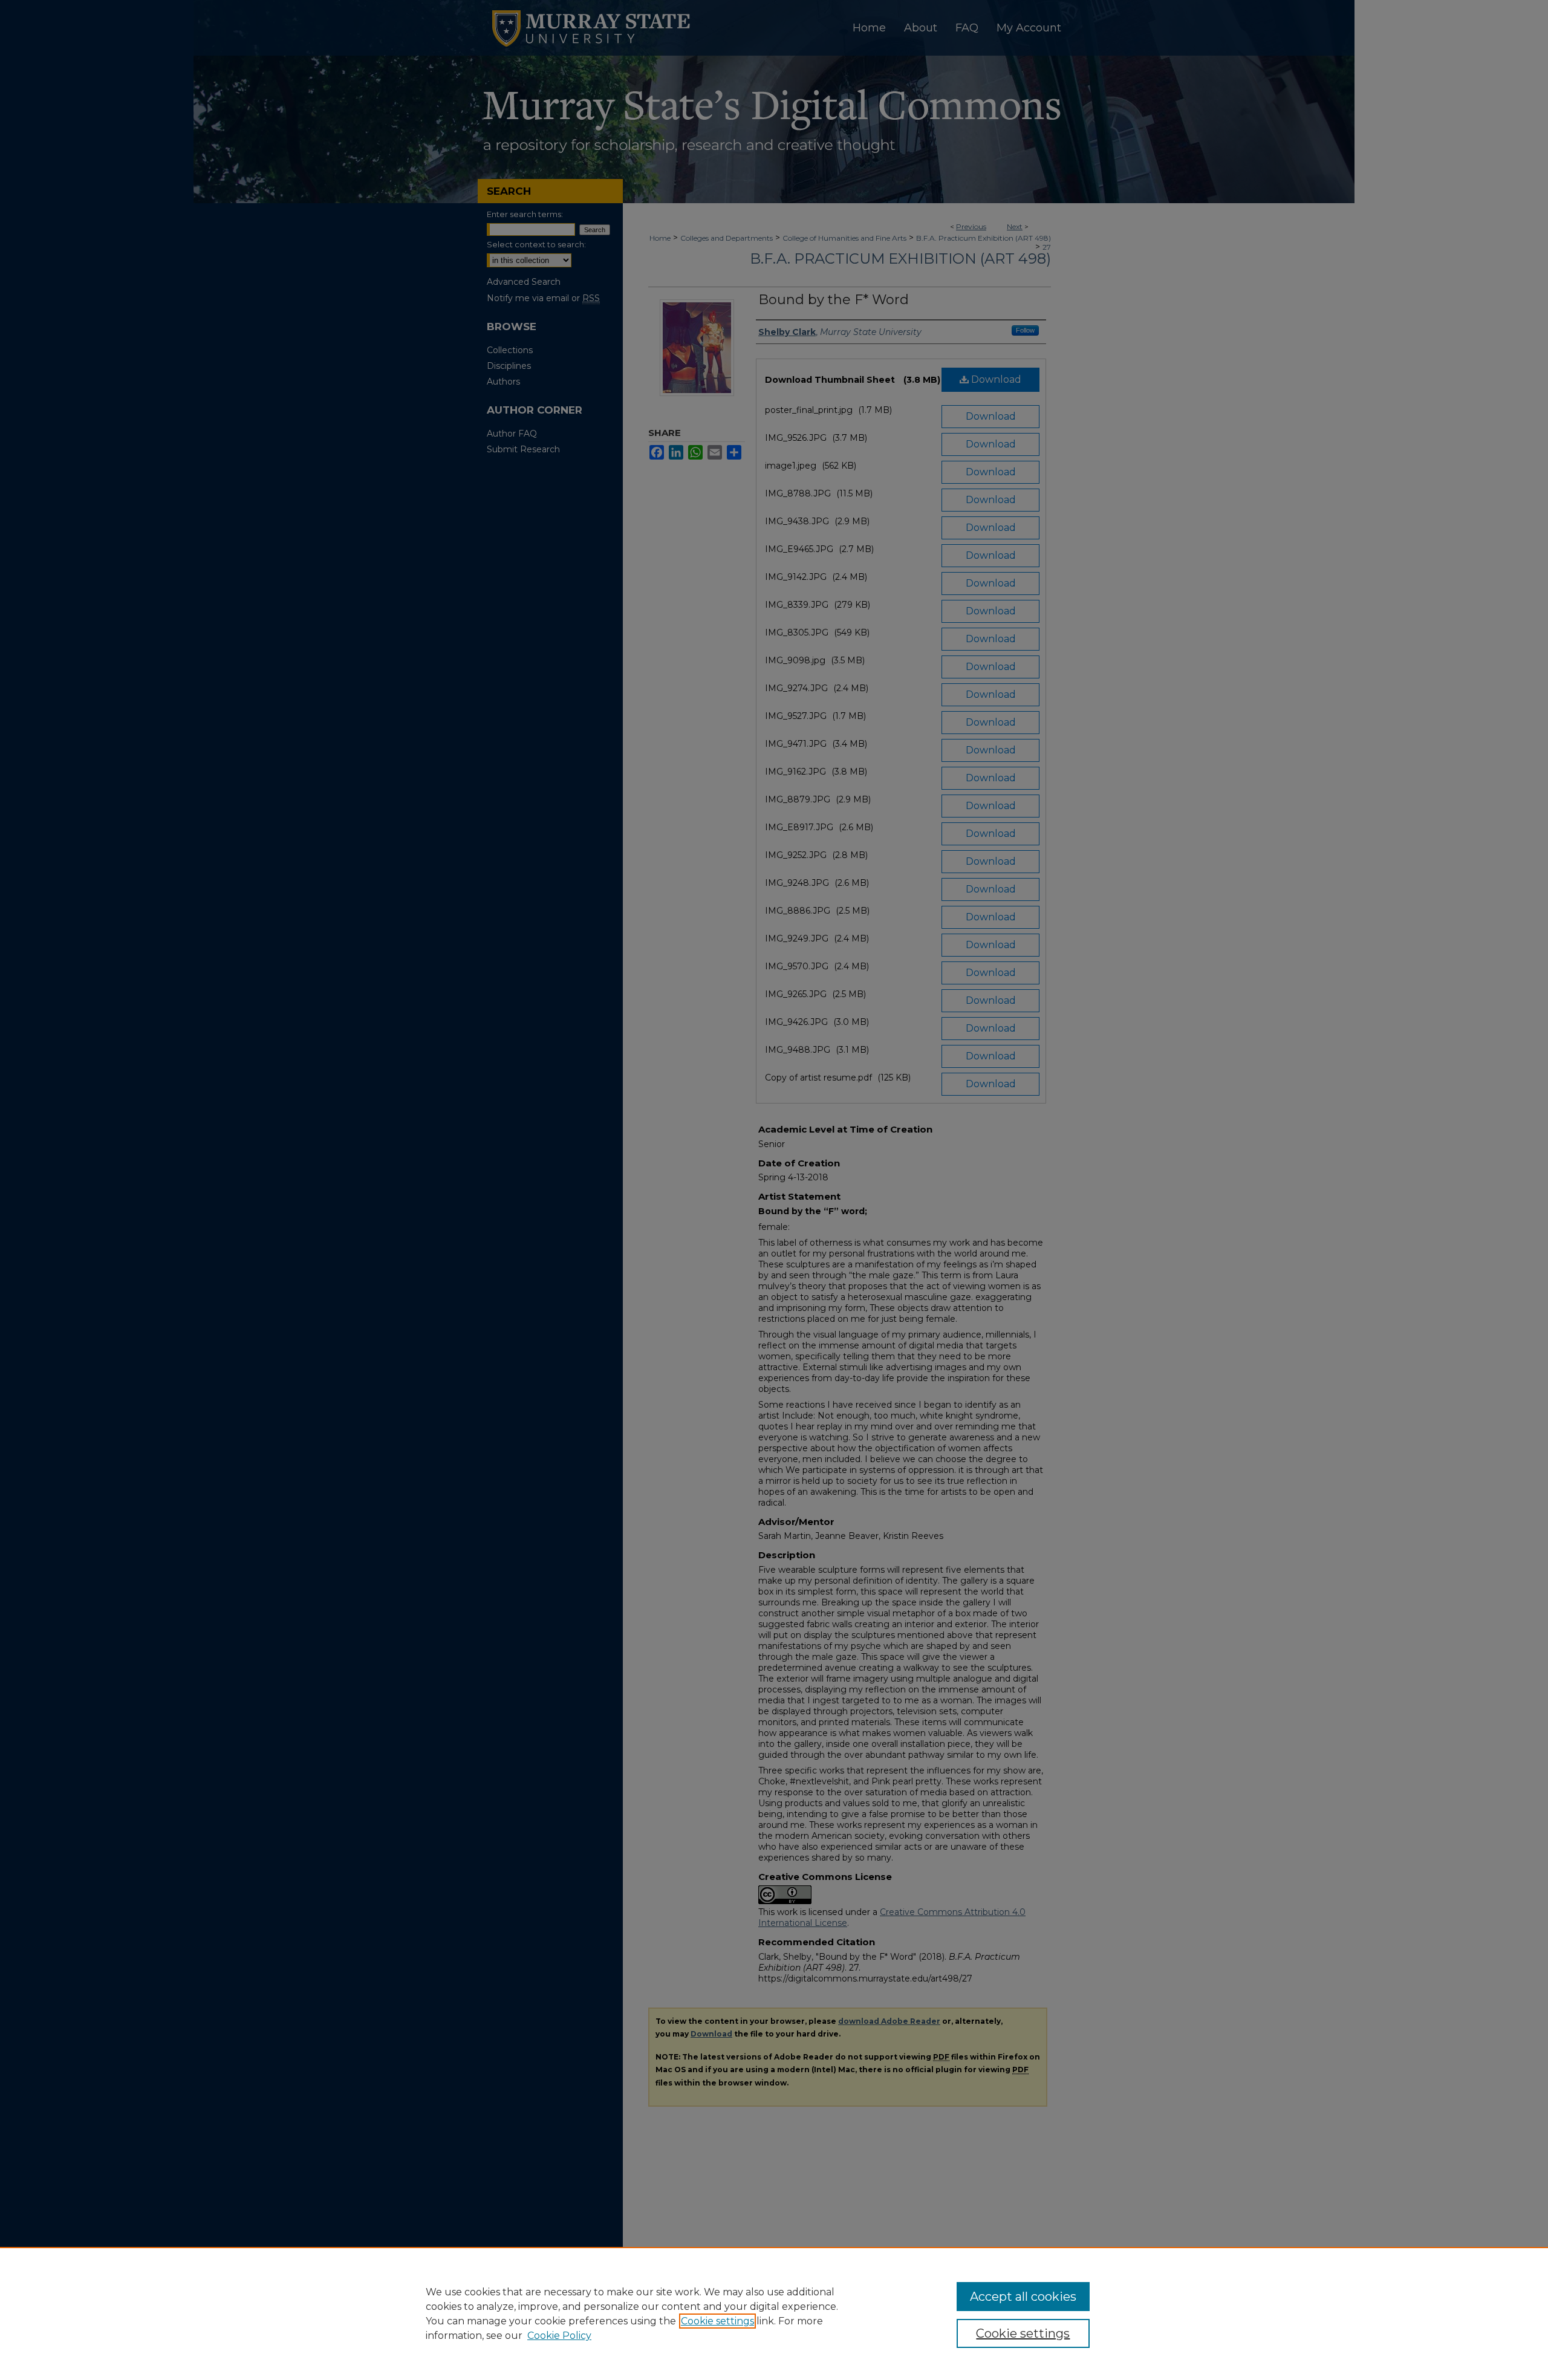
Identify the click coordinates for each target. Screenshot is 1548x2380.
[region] (774, 2313)
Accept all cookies (1023, 2297)
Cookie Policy (559, 2336)
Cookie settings (717, 2321)
